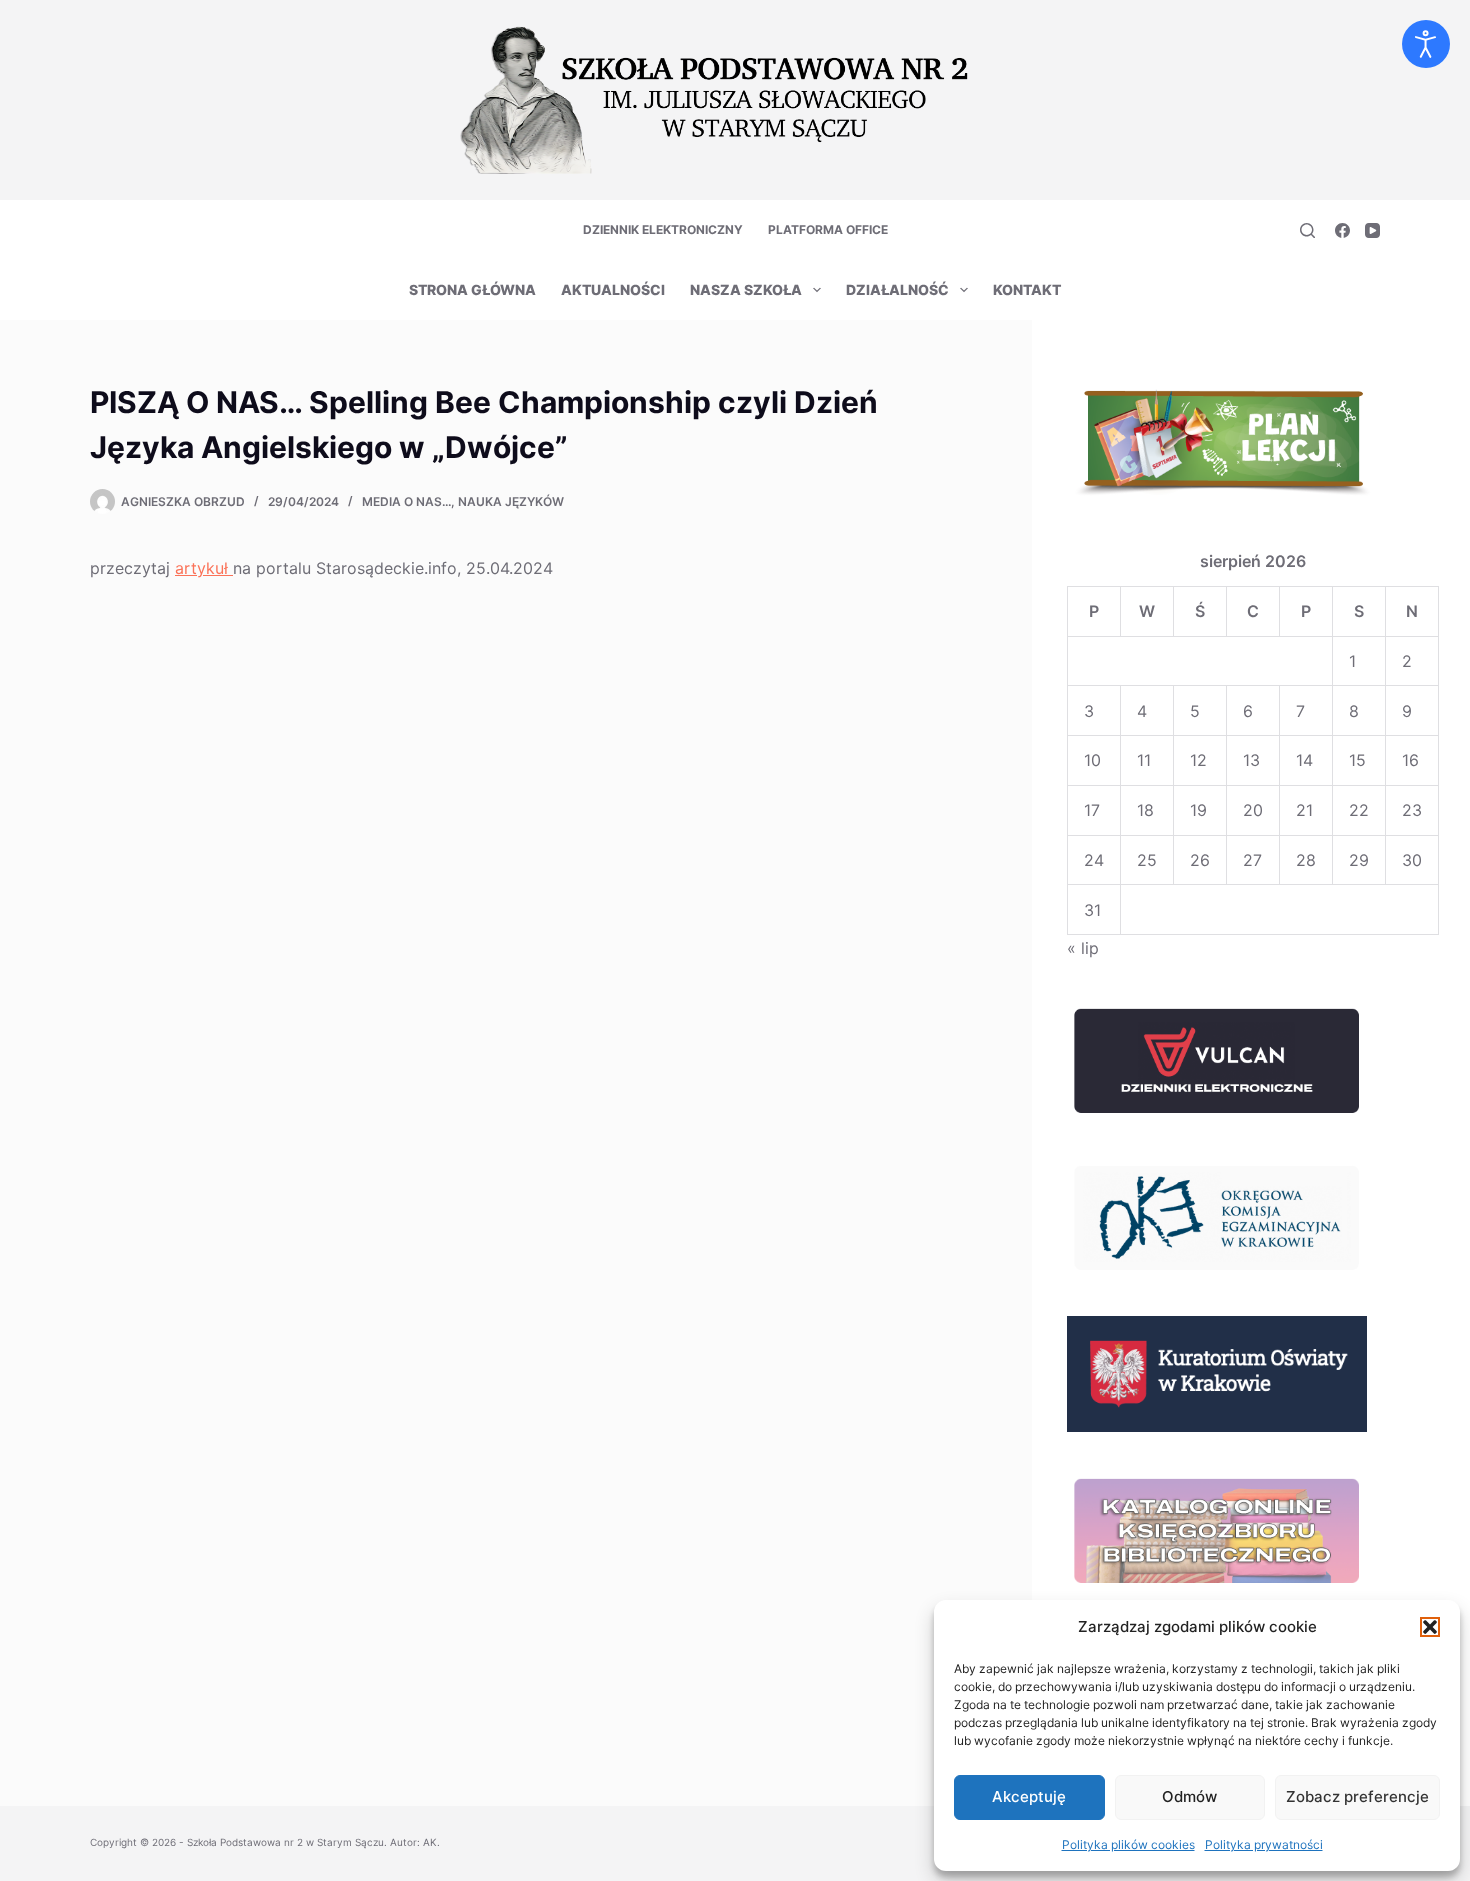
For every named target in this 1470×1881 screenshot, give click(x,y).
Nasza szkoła (746, 289)
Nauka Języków (511, 501)
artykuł (204, 568)
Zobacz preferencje (1357, 1796)
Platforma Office (828, 229)
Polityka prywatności (1264, 1844)
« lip (1083, 948)
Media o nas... (406, 501)
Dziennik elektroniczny (663, 229)
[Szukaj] (1307, 230)
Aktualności (613, 289)
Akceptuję (1029, 1796)
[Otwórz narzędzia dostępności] (1426, 44)
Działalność (897, 289)
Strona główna (472, 289)
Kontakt (1027, 289)
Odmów (1189, 1796)
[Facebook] (1342, 230)
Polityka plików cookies (1128, 1844)
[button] (1430, 1627)
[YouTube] (1372, 230)
